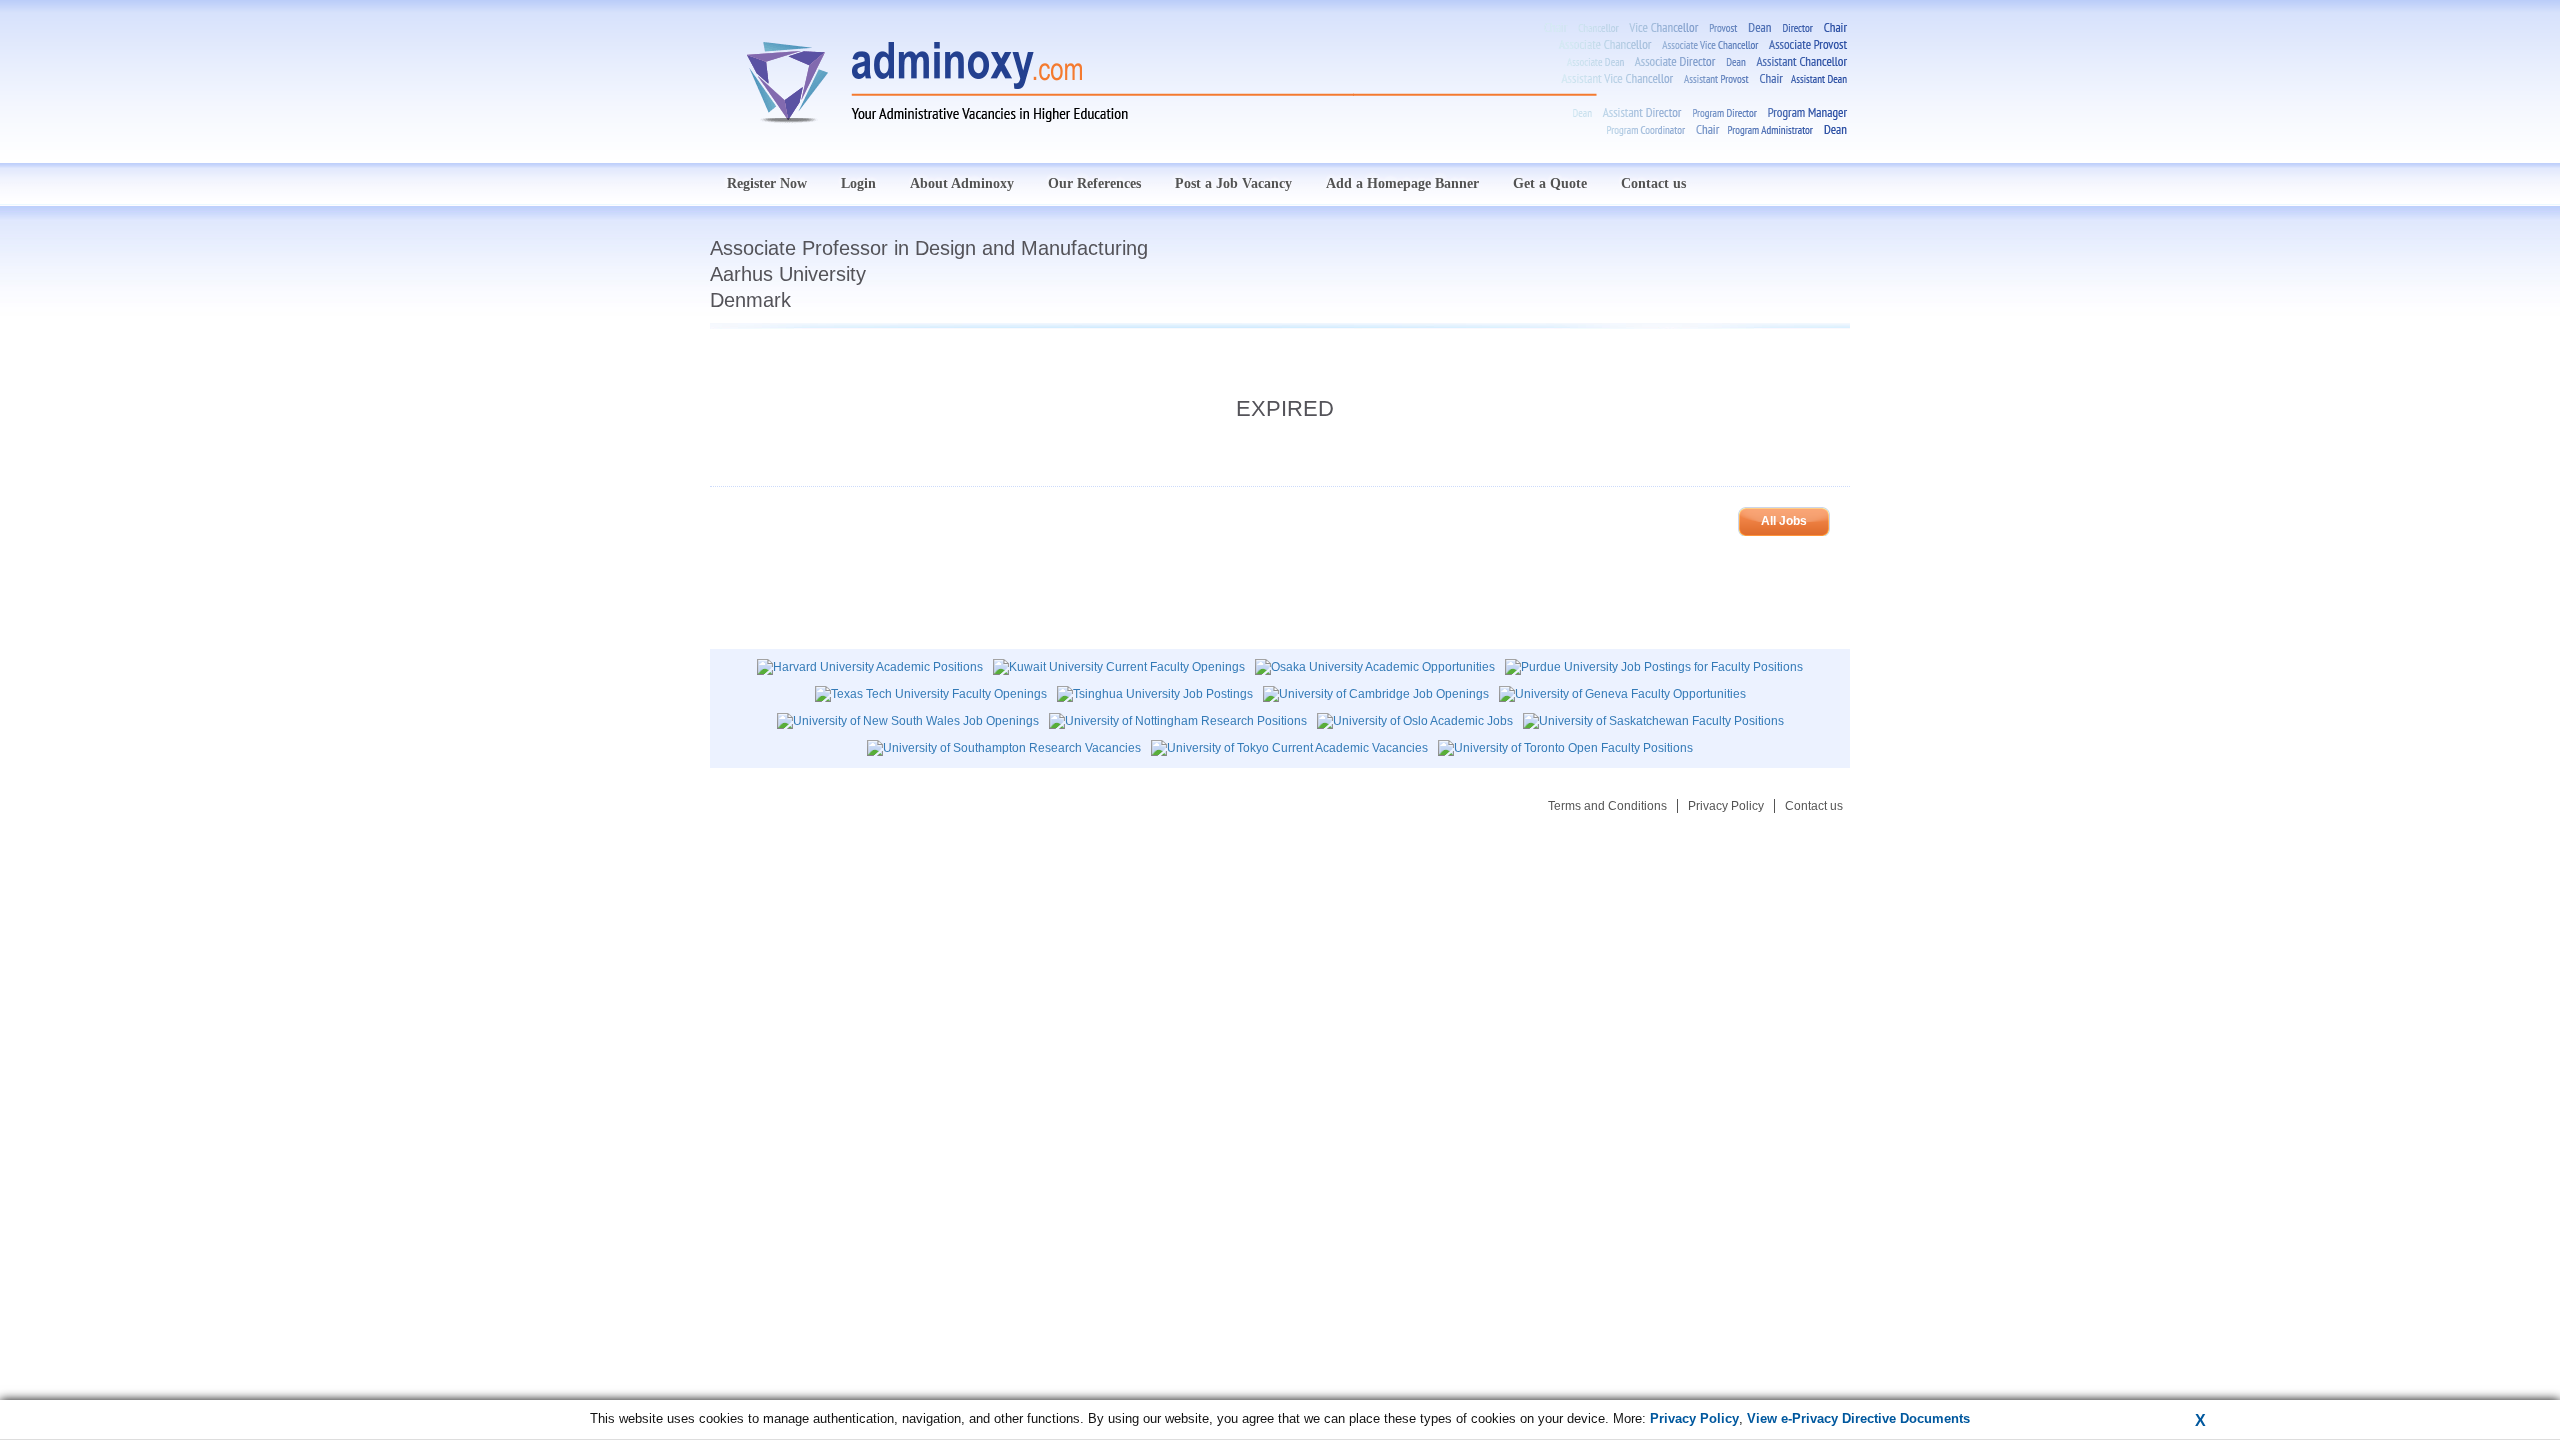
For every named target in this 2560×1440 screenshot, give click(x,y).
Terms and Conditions (1607, 806)
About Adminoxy (962, 183)
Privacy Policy (1726, 806)
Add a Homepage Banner (1402, 183)
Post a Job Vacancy (1233, 183)
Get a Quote (1550, 183)
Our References (1094, 183)
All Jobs (1784, 521)
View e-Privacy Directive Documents (1858, 1418)
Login (858, 183)
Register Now (767, 183)
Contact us (1653, 183)
